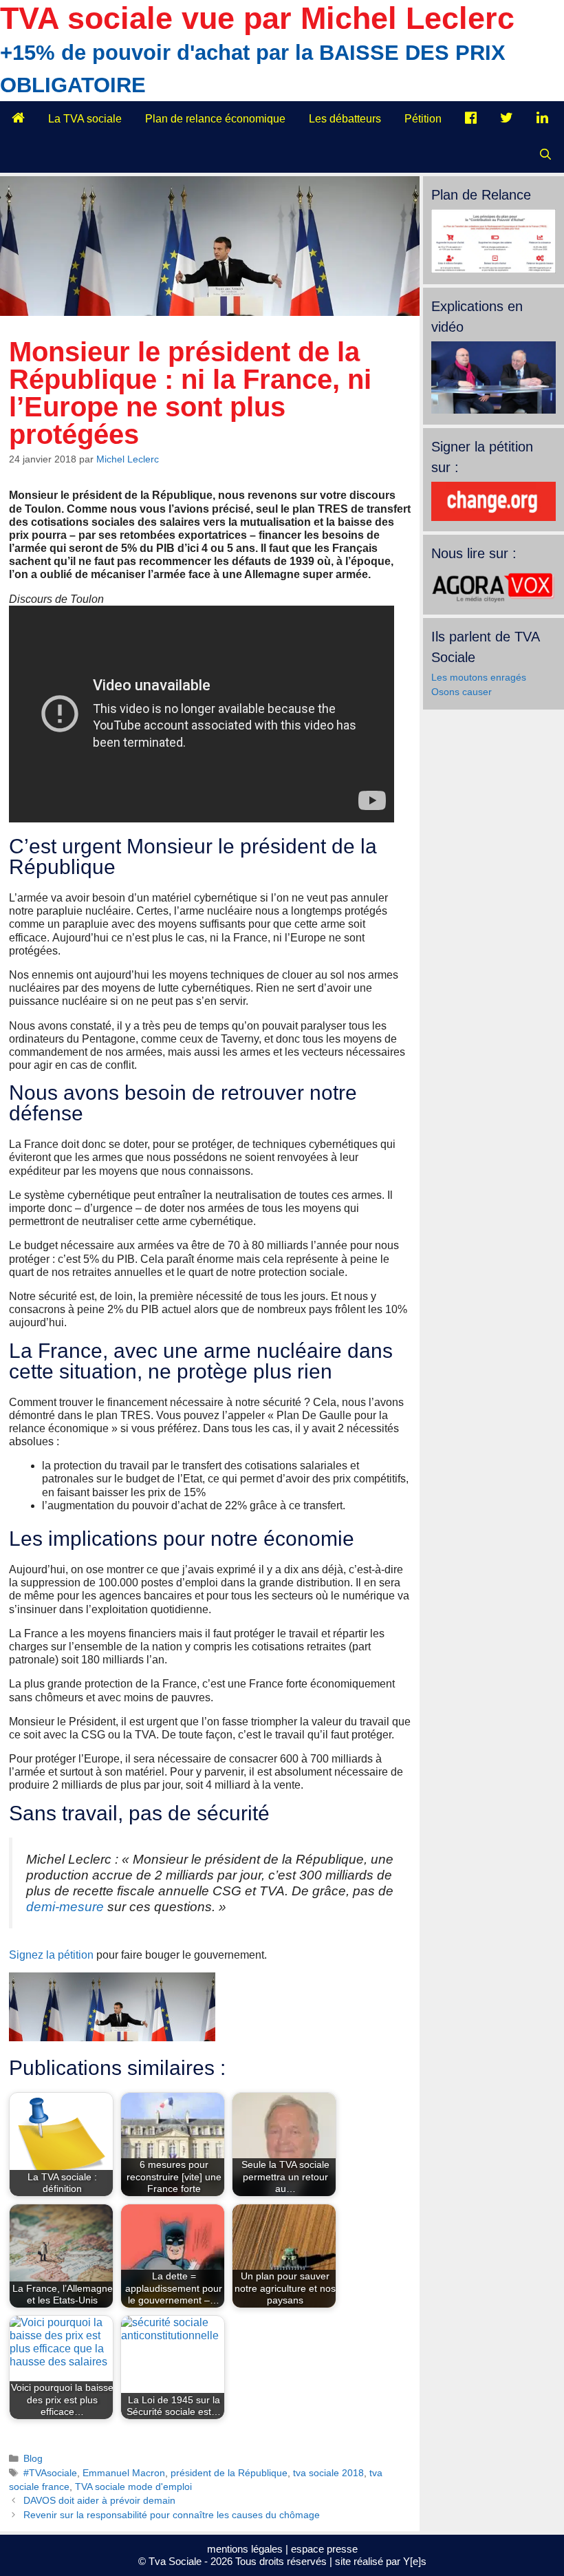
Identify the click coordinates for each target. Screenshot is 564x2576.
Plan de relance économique (215, 119)
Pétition (423, 119)
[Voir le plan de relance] (493, 270)
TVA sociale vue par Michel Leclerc (257, 18)
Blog (33, 2459)
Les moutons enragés (479, 677)
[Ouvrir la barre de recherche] (545, 155)
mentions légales (245, 2549)
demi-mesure (65, 1907)
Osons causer (462, 692)
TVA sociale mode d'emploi (133, 2487)
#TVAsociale (50, 2473)
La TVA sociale (85, 119)
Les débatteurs (345, 119)
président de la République (229, 2473)
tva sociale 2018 (328, 2473)
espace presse (324, 2549)
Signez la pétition (51, 1955)
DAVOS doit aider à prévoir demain (99, 2501)
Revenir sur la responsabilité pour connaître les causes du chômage (172, 2515)
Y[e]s (415, 2561)
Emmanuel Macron (124, 2473)
